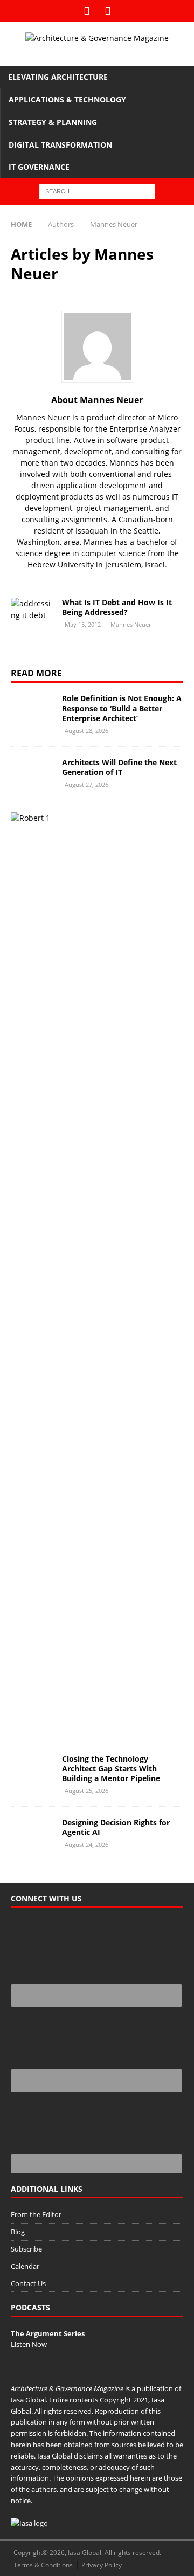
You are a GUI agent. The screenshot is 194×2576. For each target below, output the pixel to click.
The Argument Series (48, 2333)
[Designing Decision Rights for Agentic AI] (32, 1834)
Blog (18, 2232)
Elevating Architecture (58, 77)
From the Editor (36, 2214)
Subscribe (26, 2249)
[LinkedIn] (108, 11)
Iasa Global (28, 2400)
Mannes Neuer (131, 624)
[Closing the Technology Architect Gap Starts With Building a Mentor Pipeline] (32, 1770)
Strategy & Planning (53, 122)
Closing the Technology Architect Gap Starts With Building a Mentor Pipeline (111, 1768)
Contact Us (28, 2283)
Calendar (25, 2266)
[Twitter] (86, 11)
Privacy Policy (102, 2565)
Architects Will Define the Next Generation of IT (119, 767)
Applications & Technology (67, 99)
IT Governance (39, 167)
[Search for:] (97, 191)
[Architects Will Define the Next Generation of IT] (32, 774)
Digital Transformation (60, 145)
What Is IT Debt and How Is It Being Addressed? (117, 607)
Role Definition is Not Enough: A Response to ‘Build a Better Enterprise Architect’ (122, 708)
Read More (36, 673)
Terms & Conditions (43, 2565)
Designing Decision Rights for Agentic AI (116, 1827)
